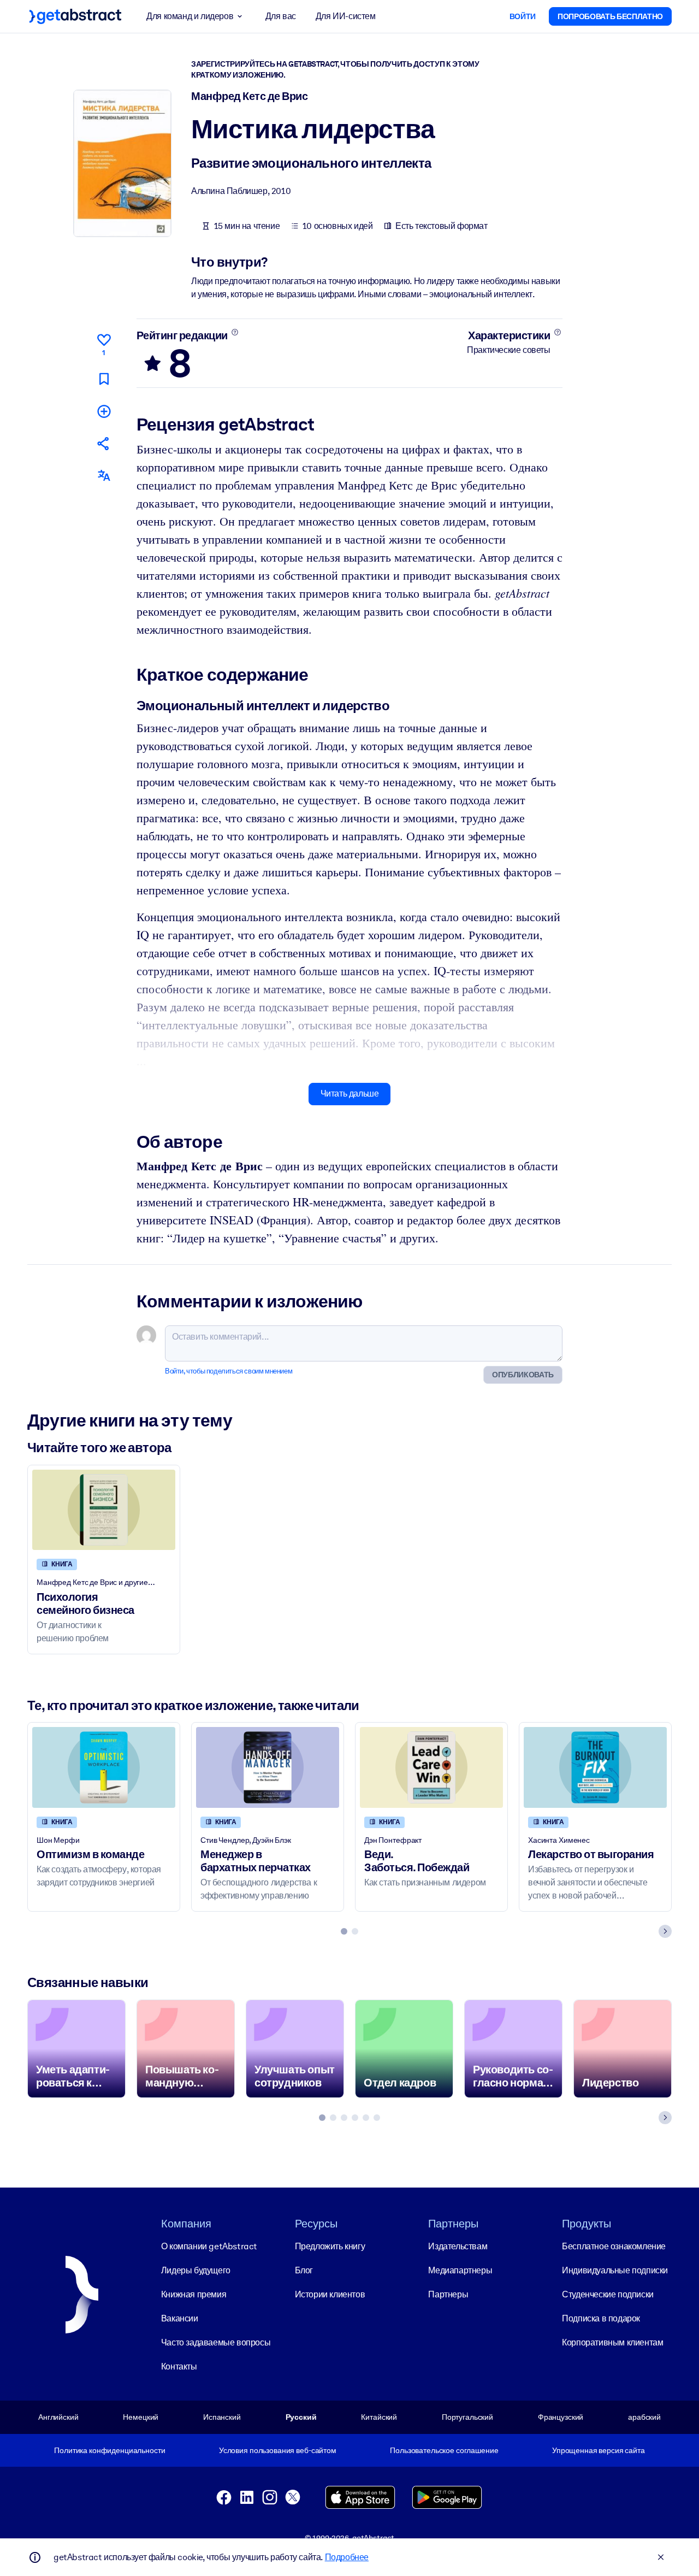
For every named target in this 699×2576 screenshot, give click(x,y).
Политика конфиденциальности (109, 2450)
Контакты (179, 2366)
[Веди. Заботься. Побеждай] (431, 1767)
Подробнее (347, 2557)
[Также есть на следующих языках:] (104, 476)
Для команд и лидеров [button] (190, 16)
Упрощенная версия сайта (599, 2450)
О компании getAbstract (209, 2246)
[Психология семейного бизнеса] (104, 1510)
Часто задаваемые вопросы (216, 2342)
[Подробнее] (235, 332)
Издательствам (458, 2246)
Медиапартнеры (460, 2270)
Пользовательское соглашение (444, 2450)
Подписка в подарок (601, 2318)
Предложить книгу (330, 2246)
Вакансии (180, 2318)
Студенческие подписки (608, 2294)
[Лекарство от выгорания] (595, 1767)
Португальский (467, 2417)
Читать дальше (350, 1094)
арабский (644, 2417)
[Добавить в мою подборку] (104, 411)
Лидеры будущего (196, 2270)
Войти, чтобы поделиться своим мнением (229, 1371)
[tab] (344, 1931)
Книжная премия (194, 2294)
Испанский (222, 2417)
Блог (304, 2270)
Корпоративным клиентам (612, 2342)
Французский (561, 2417)
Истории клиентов (330, 2294)
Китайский (379, 2417)
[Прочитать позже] (104, 379)
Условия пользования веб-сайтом (278, 2450)
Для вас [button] (281, 16)
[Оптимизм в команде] (104, 1767)
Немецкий (141, 2417)
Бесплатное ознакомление (614, 2246)
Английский (58, 2417)
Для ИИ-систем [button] (346, 16)
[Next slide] (665, 1931)
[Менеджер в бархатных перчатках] (268, 1767)
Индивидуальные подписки (615, 2270)
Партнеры (448, 2294)
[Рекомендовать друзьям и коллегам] (104, 443)
